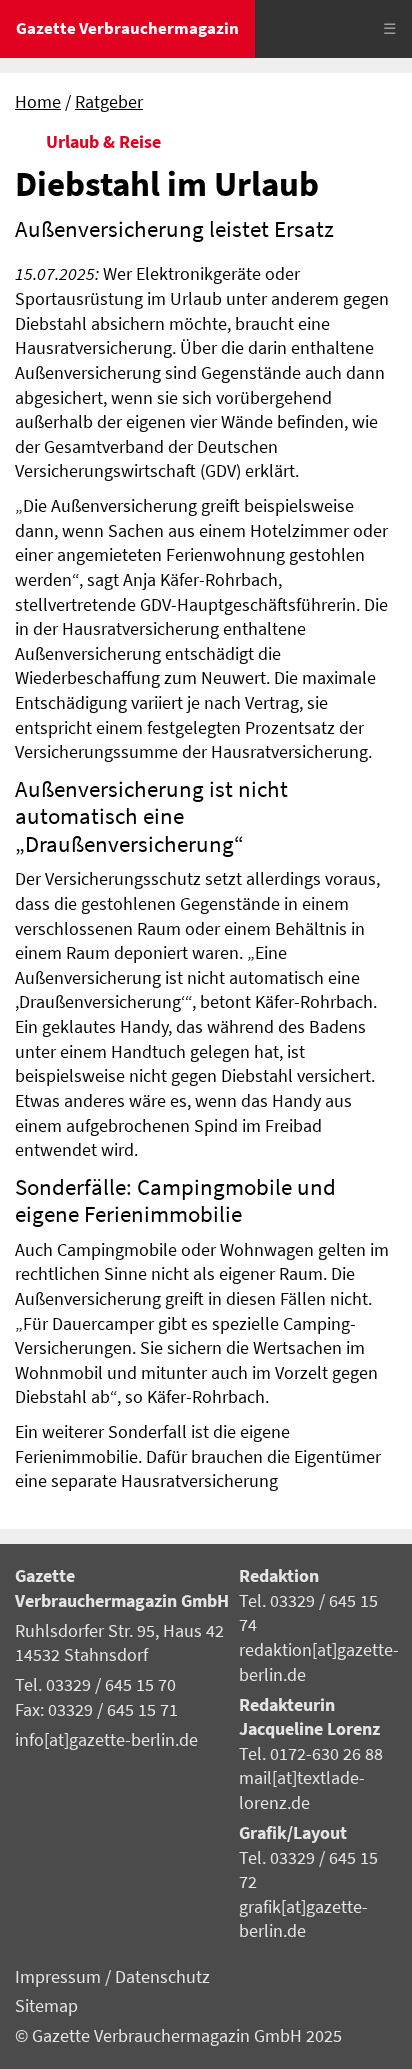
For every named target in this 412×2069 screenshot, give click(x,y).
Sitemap (46, 2006)
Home (38, 102)
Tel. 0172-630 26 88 (311, 1754)
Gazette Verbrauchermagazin (127, 28)
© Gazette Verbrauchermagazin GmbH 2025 (178, 2036)
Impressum (60, 1977)
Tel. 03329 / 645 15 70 (95, 1685)
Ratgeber (109, 102)
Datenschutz (162, 1977)
